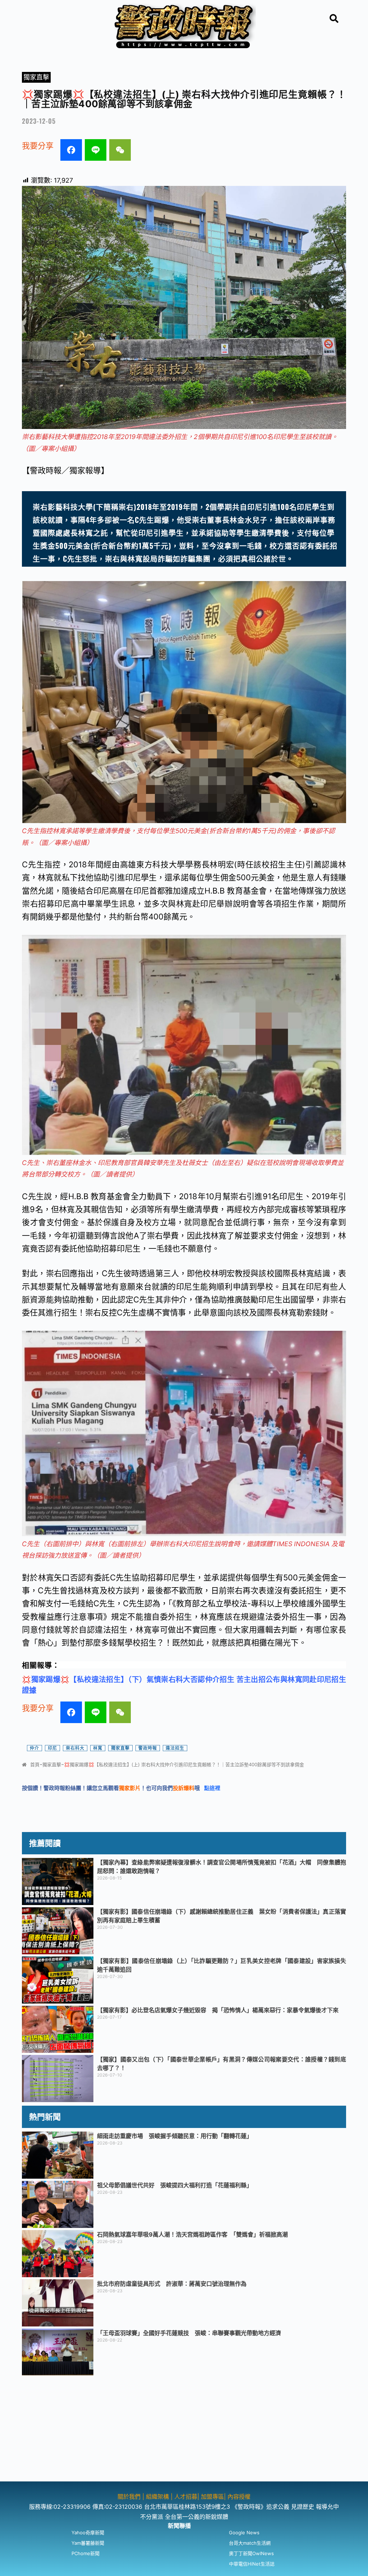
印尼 (52, 1748)
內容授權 (239, 2497)
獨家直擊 (36, 77)
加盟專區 (212, 2497)
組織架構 (157, 2497)
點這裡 (212, 1788)
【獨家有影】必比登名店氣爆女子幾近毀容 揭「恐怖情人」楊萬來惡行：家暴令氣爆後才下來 (218, 2010)
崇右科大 (75, 1748)
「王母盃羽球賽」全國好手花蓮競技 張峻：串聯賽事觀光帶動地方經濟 (189, 2333)
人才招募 (186, 2497)
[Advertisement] (184, 2431)
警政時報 (148, 1748)
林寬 (98, 1748)
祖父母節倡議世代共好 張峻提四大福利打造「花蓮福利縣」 (175, 2185)
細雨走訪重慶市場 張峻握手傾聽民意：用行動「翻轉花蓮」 (175, 2136)
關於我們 (130, 2497)
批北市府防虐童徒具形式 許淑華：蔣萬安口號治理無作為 (172, 2284)
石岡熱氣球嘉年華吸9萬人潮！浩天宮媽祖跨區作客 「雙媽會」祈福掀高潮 (192, 2234)
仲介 (34, 1748)
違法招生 (175, 1748)
